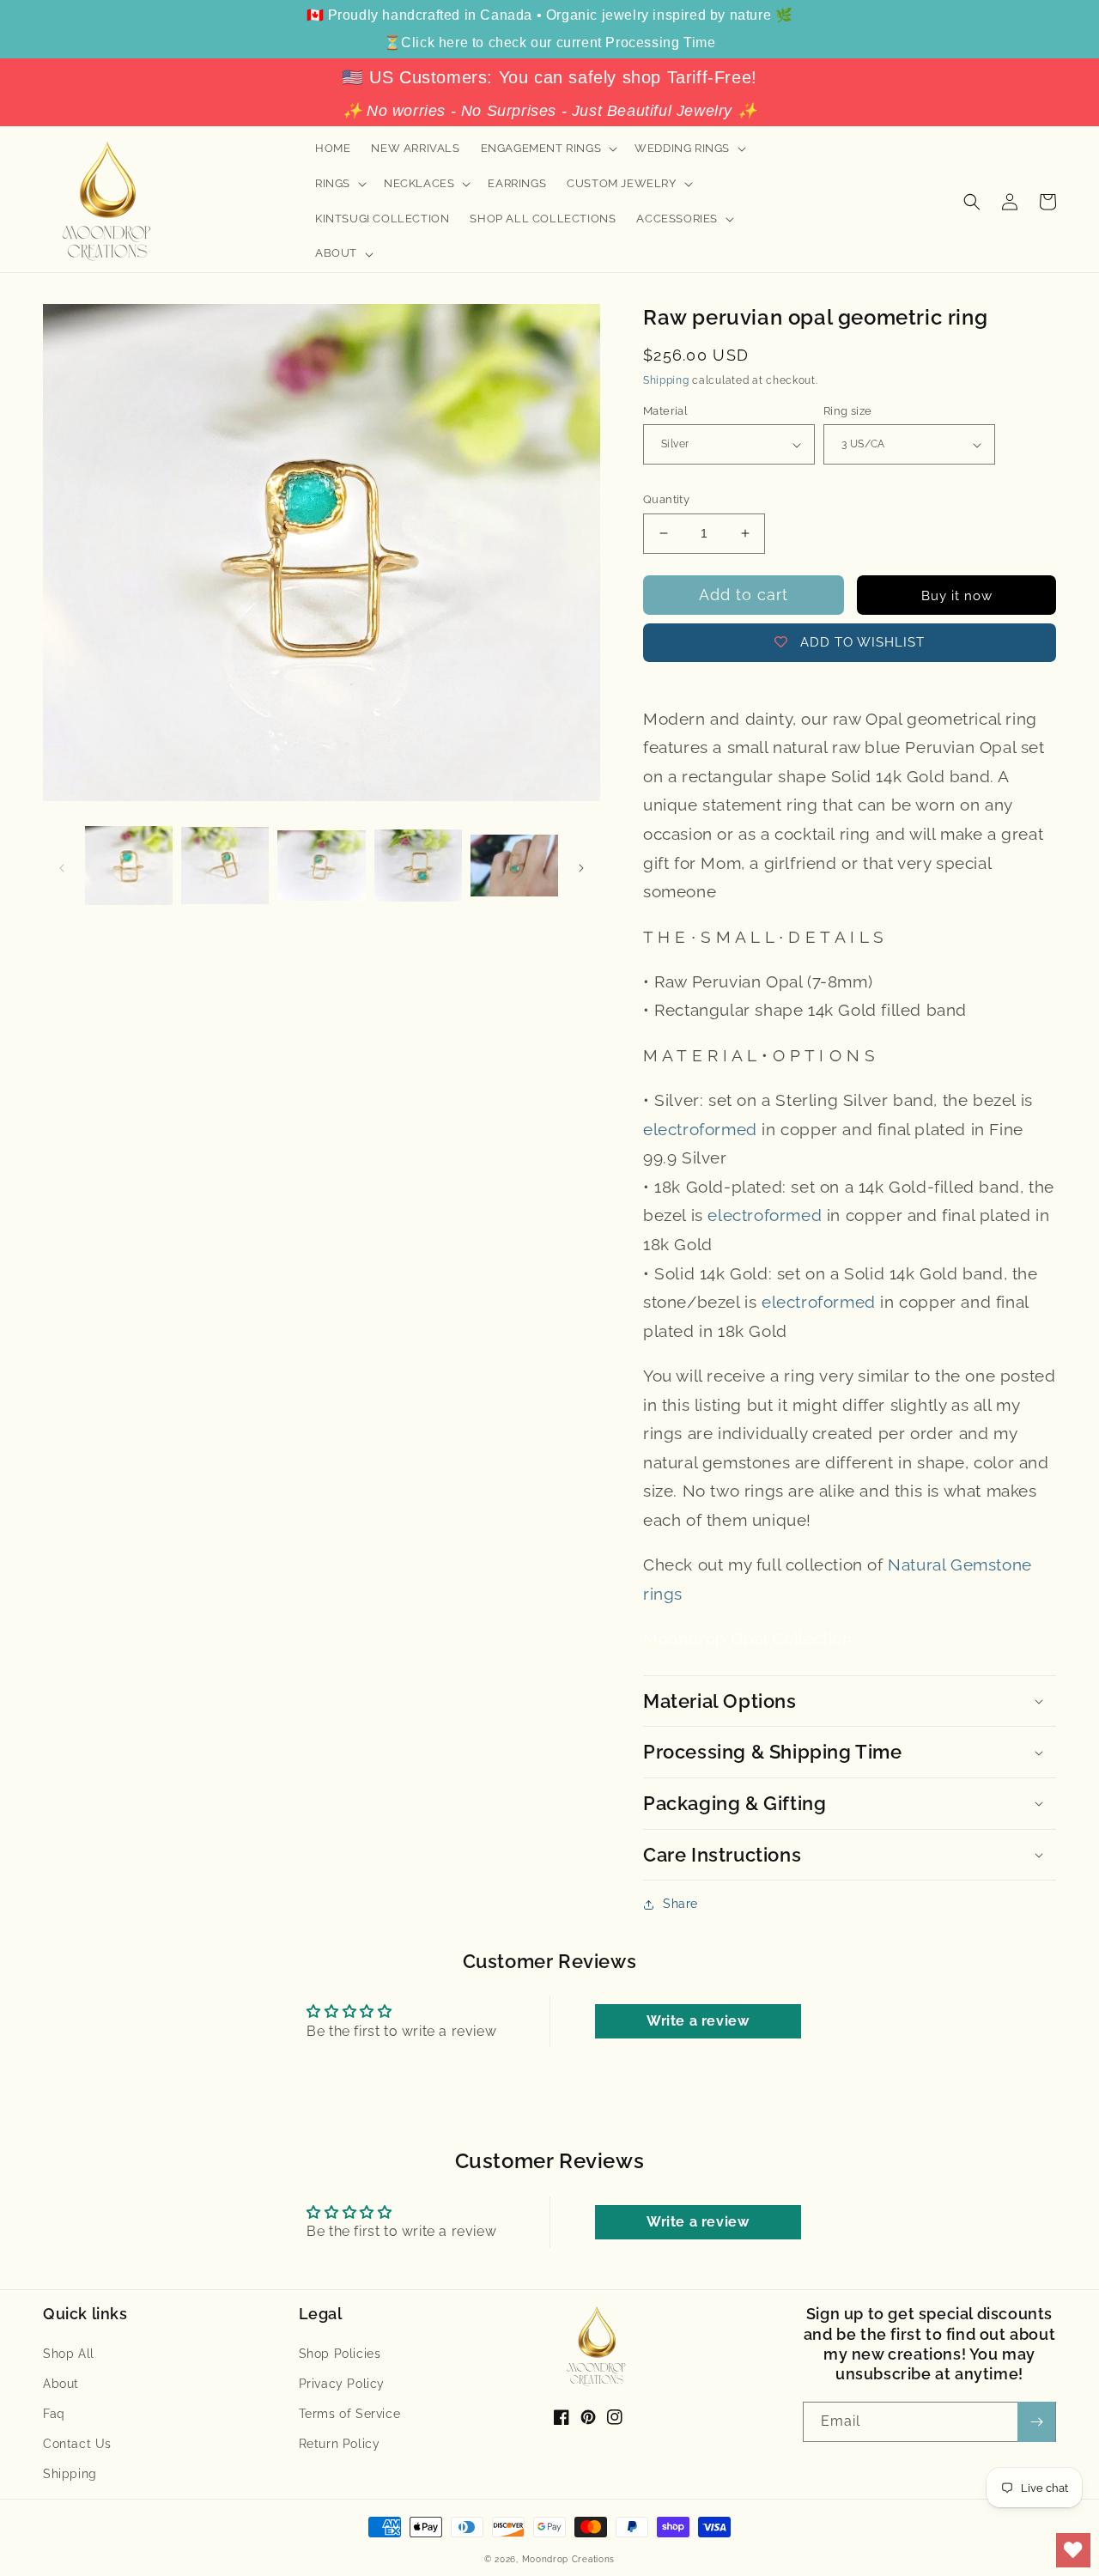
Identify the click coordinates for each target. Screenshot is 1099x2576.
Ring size (848, 411)
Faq (54, 2414)
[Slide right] (581, 866)
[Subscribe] (1036, 2422)
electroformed (700, 1129)
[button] (548, 149)
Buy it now (957, 596)
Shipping (666, 380)
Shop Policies (340, 2354)
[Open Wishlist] (1073, 2550)
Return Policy (340, 2444)
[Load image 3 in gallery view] (321, 866)
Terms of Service (350, 2414)
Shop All (69, 2354)
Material (665, 411)
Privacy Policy (342, 2384)
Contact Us (77, 2444)
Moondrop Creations (569, 2559)
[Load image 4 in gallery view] (418, 866)
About (61, 2384)
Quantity (666, 499)
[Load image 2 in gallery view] (225, 866)
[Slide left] (62, 866)
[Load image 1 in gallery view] (129, 866)
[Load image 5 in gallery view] (514, 866)
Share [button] (680, 1904)
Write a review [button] (698, 2021)
